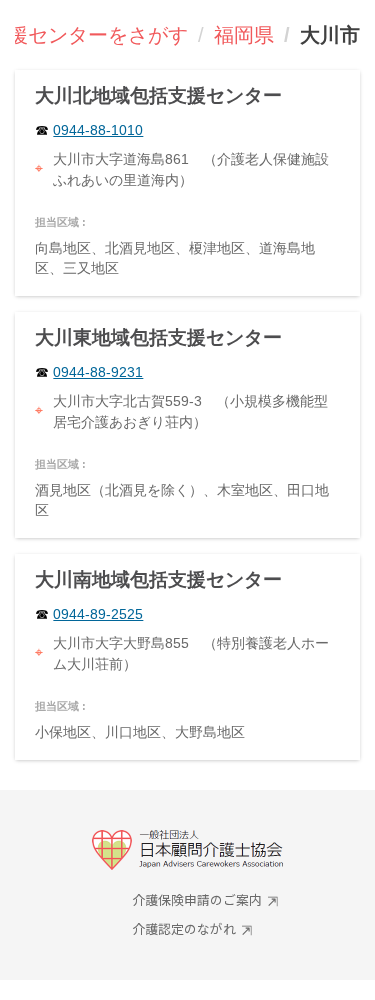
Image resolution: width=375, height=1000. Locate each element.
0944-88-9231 (98, 372)
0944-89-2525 (98, 614)
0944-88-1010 (98, 130)
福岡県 (244, 35)
